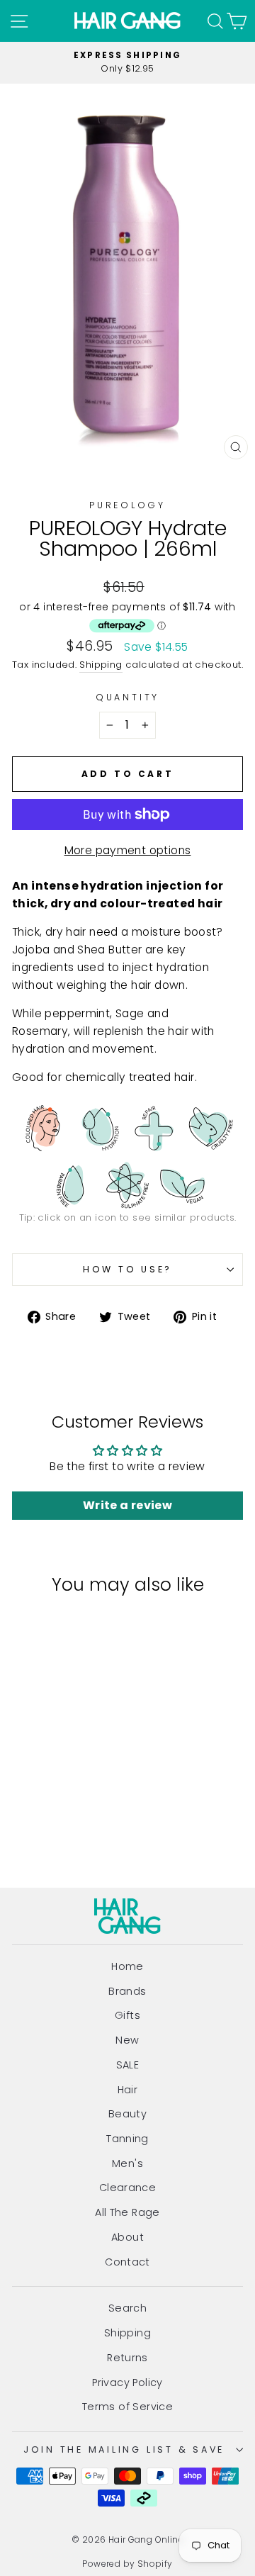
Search (127, 2308)
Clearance (128, 2188)
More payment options (128, 850)
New (127, 2040)
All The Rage (127, 2212)
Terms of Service (127, 2407)
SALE (128, 2065)
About (127, 2237)
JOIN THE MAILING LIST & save (124, 2449)
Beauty (127, 2114)
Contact (127, 2262)
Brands (127, 1991)
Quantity (127, 697)
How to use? (127, 1269)
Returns (127, 2358)
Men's (127, 2163)
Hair (128, 2090)
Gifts (127, 2015)
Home (127, 1966)
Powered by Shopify (127, 2564)
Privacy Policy (127, 2382)
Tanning (127, 2139)
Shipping (101, 665)
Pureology (127, 505)
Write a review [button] (127, 1505)
